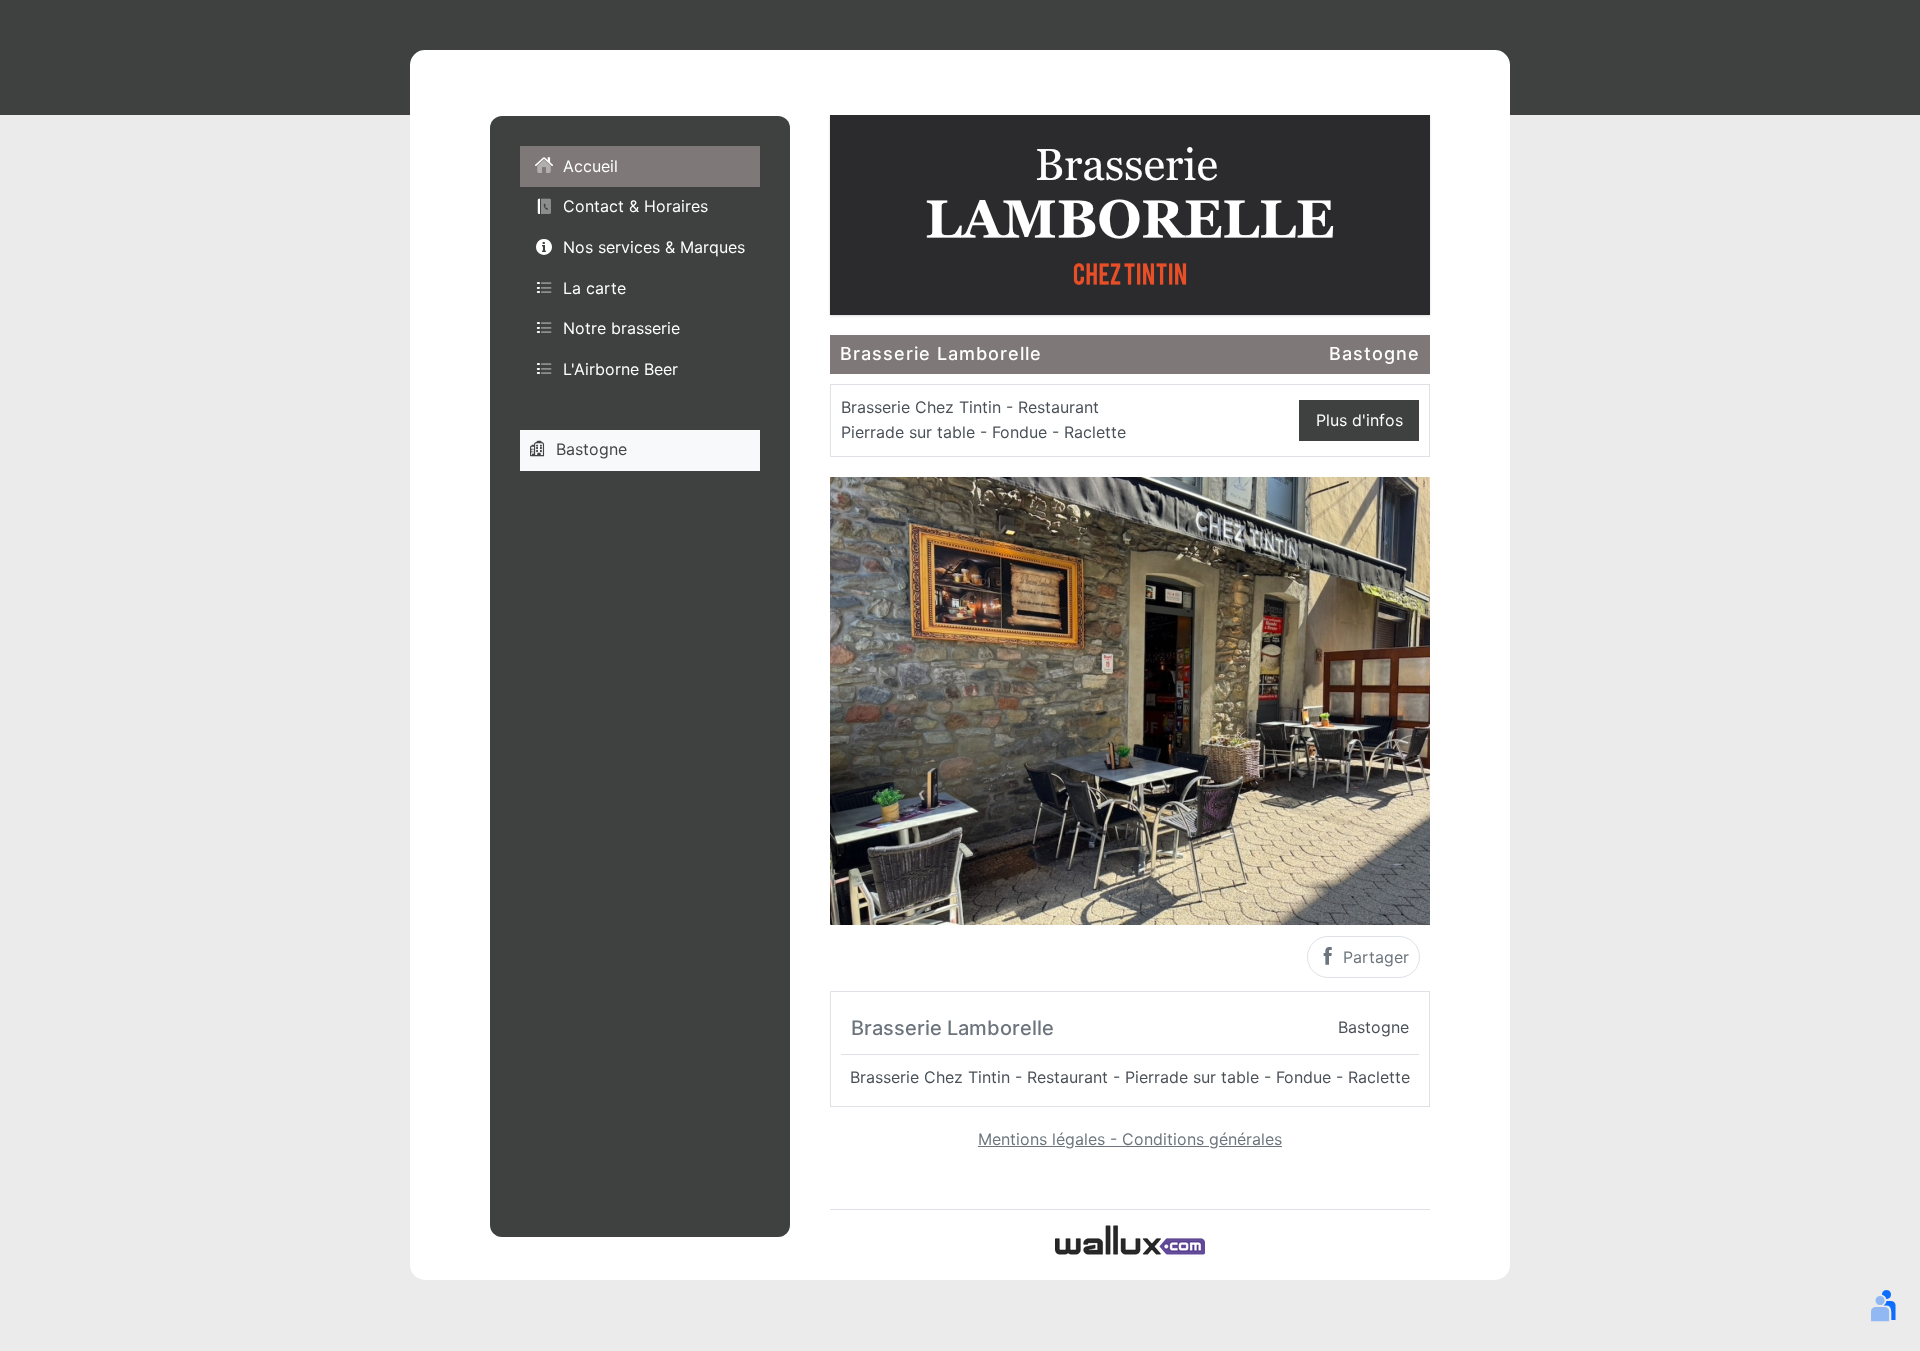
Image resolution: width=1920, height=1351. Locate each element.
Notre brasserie (621, 328)
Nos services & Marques (654, 247)
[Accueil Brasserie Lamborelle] (1130, 213)
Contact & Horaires (635, 206)
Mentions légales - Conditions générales (1130, 1139)
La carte (594, 287)
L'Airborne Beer (620, 368)
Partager (1373, 957)
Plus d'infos (1359, 420)
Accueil (590, 166)
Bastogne (591, 449)
